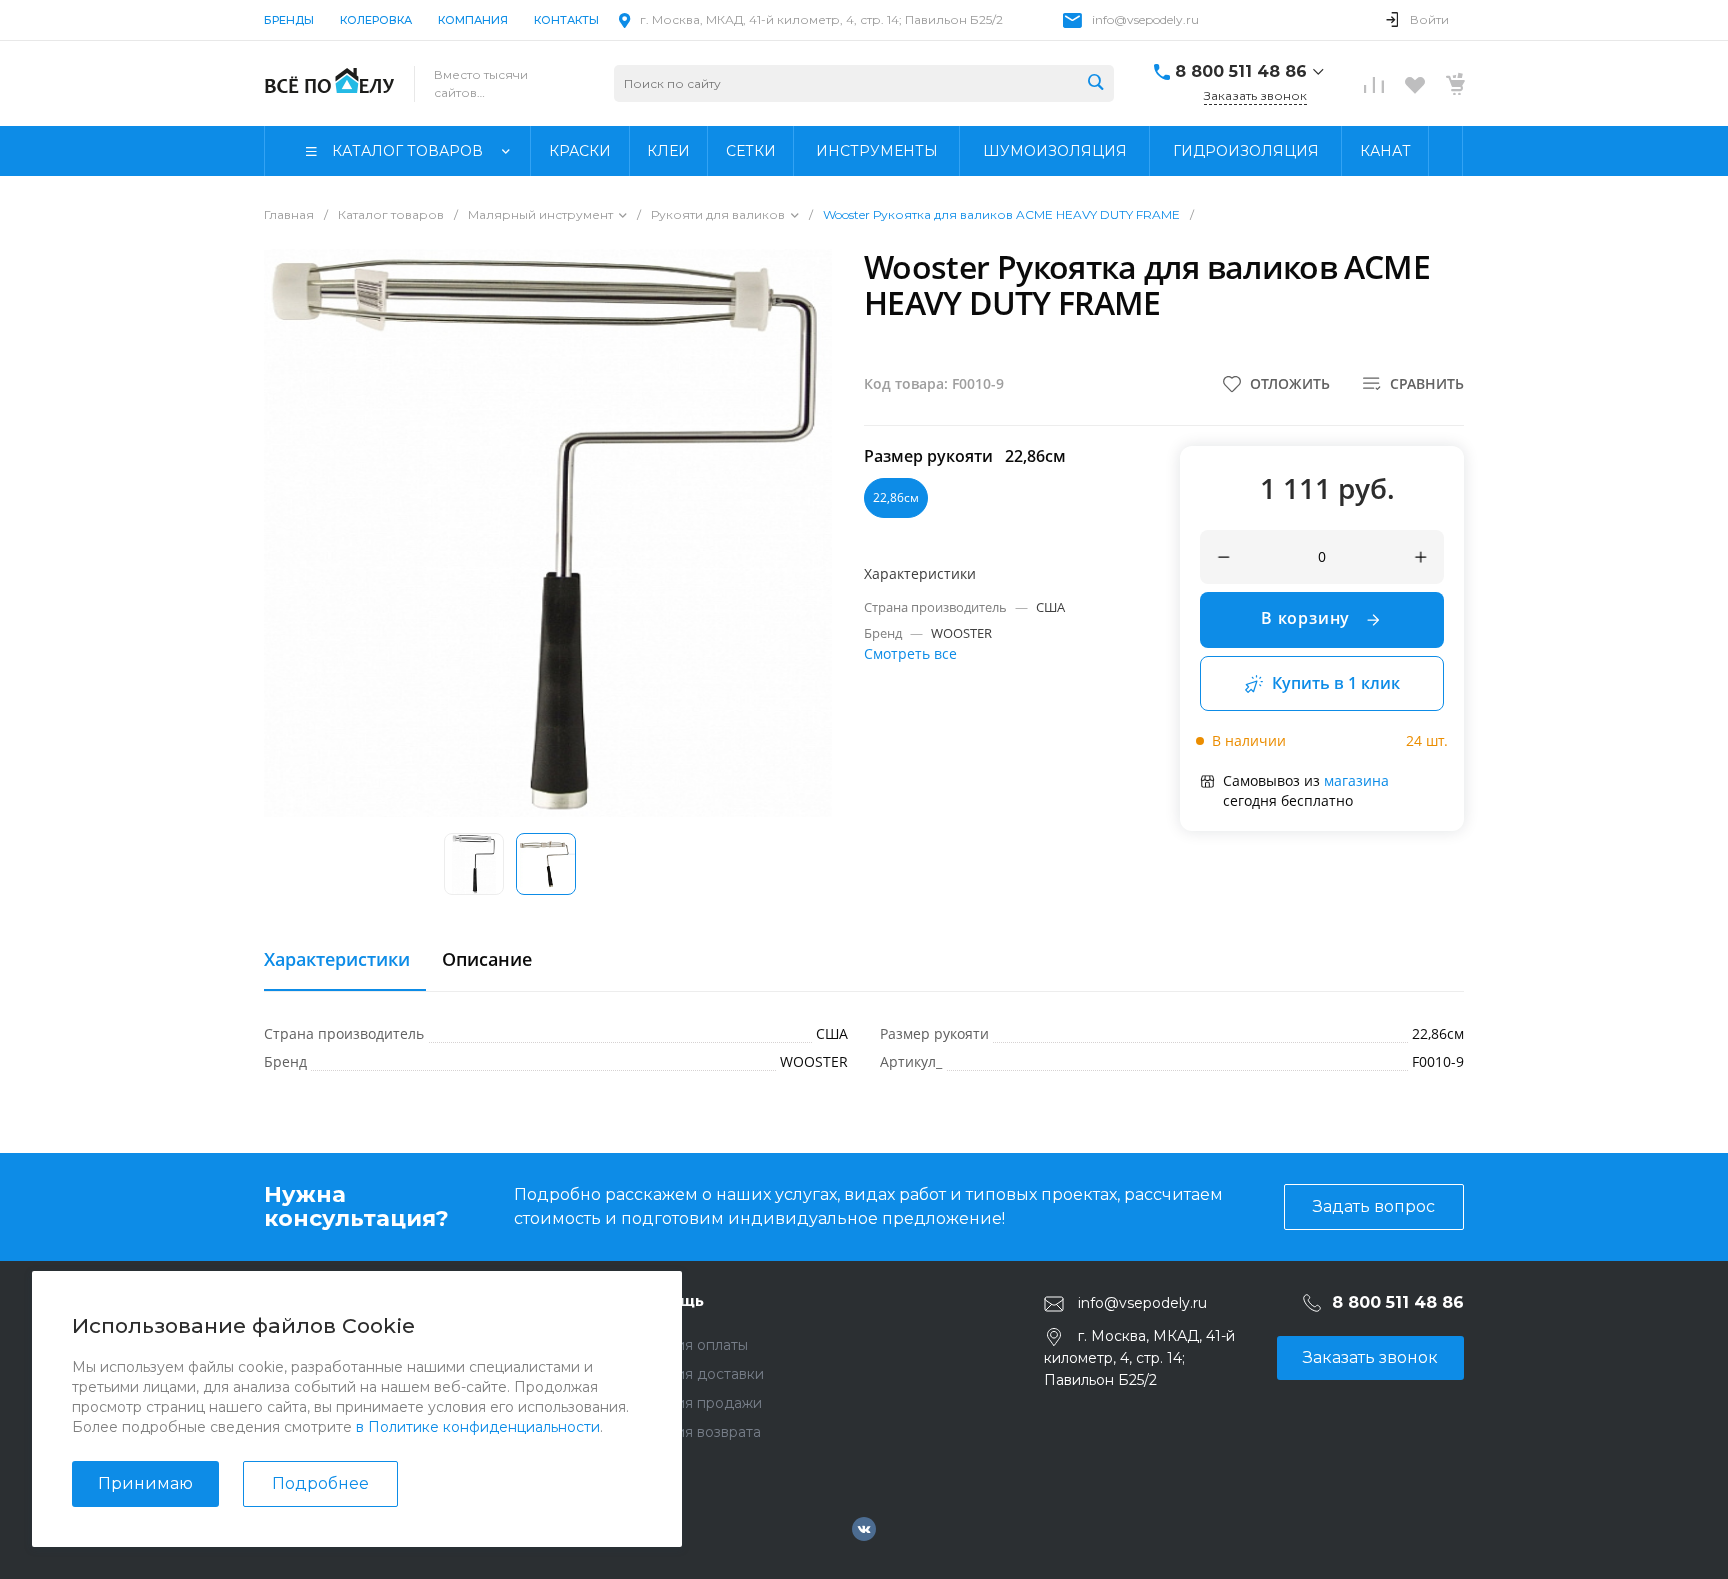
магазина (1356, 780)
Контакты (566, 20)
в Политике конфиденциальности (478, 1427)
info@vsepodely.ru (1145, 19)
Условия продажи (698, 1403)
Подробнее (320, 1483)
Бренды (289, 20)
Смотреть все (910, 653)
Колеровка (376, 20)
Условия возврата (697, 1432)
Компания (473, 20)
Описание (487, 960)
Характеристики (337, 960)
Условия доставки (699, 1374)
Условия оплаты (691, 1345)
